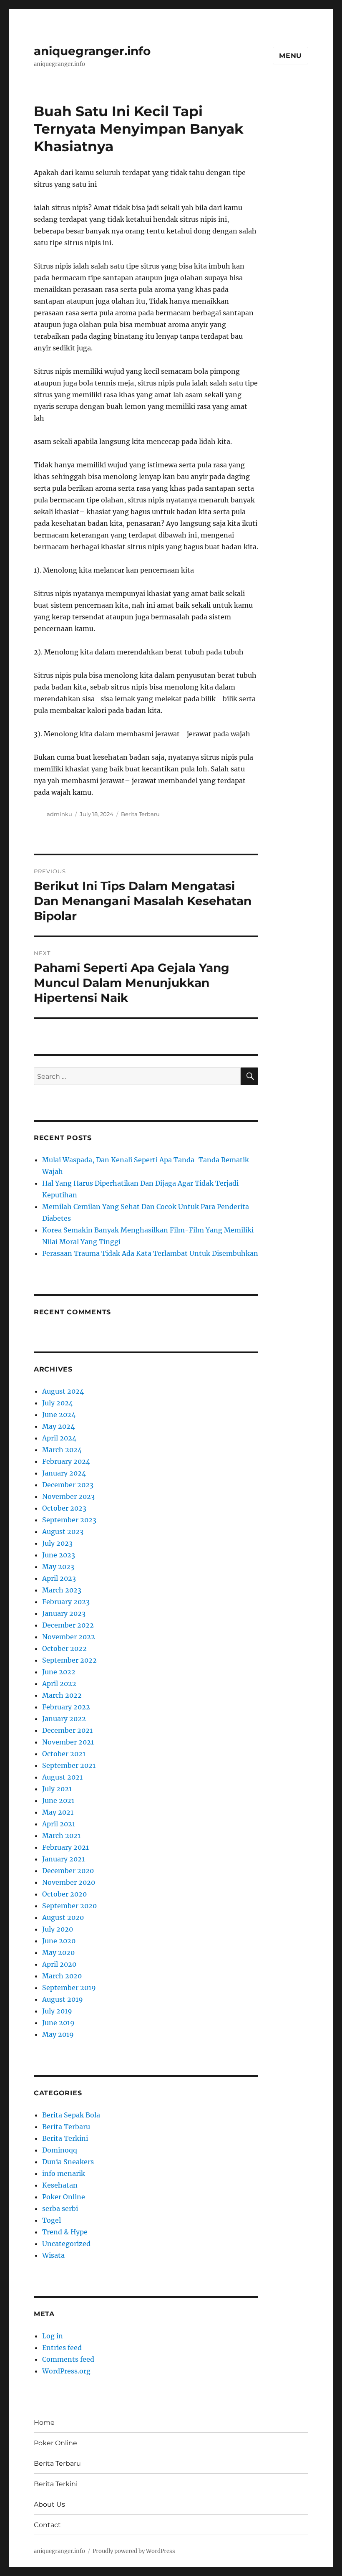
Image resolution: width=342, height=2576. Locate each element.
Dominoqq (60, 2150)
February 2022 (66, 1707)
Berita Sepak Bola (71, 2115)
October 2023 (64, 1508)
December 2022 (68, 1625)
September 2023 (69, 1520)
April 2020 (59, 1964)
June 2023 (59, 1555)
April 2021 (59, 1824)
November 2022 (69, 1637)
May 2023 (58, 1567)
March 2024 (62, 1450)
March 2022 (62, 1695)
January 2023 (64, 1613)
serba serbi (60, 2208)
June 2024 (59, 1415)
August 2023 (63, 1531)
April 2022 (59, 1684)
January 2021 (63, 1859)
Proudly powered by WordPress (134, 2551)
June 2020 (59, 1941)
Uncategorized (66, 2244)
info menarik (64, 2173)
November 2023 (68, 1496)
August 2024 (63, 1391)
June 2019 (58, 2023)
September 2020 (69, 1906)
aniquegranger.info (92, 51)
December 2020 (68, 1871)
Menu (290, 56)
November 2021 (68, 1742)
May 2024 (58, 1426)
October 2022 (64, 1648)
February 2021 (65, 1847)
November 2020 (69, 1882)
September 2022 (69, 1660)
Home (44, 2423)
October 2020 (64, 1894)
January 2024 (64, 1473)
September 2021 (69, 1765)
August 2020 (63, 1917)
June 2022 (59, 1672)
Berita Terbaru (140, 814)
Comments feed (68, 2359)
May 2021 (58, 1812)
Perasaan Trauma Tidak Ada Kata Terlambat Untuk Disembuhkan (150, 1253)
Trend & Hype (65, 2232)
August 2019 (63, 1999)
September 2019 (69, 1988)
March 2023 (62, 1590)
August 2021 (62, 1777)
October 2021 (64, 1754)
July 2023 (57, 1543)
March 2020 (62, 1976)
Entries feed (62, 2348)
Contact (47, 2525)
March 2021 (61, 1836)
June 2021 (58, 1800)
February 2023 (66, 1602)
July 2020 (58, 1929)
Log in (53, 2336)
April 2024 (59, 1438)
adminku (59, 814)
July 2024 (58, 1403)
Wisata (53, 2255)
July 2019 (57, 2011)
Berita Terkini (65, 2138)
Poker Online (64, 2197)
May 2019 (58, 2034)
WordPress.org (66, 2371)
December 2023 (68, 1485)
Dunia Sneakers (68, 2162)
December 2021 (67, 1730)
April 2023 (59, 1578)
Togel (52, 2220)
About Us (49, 2504)
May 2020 (58, 1952)
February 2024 (66, 1461)
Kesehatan (60, 2185)
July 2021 (57, 1789)
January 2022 (64, 1719)
